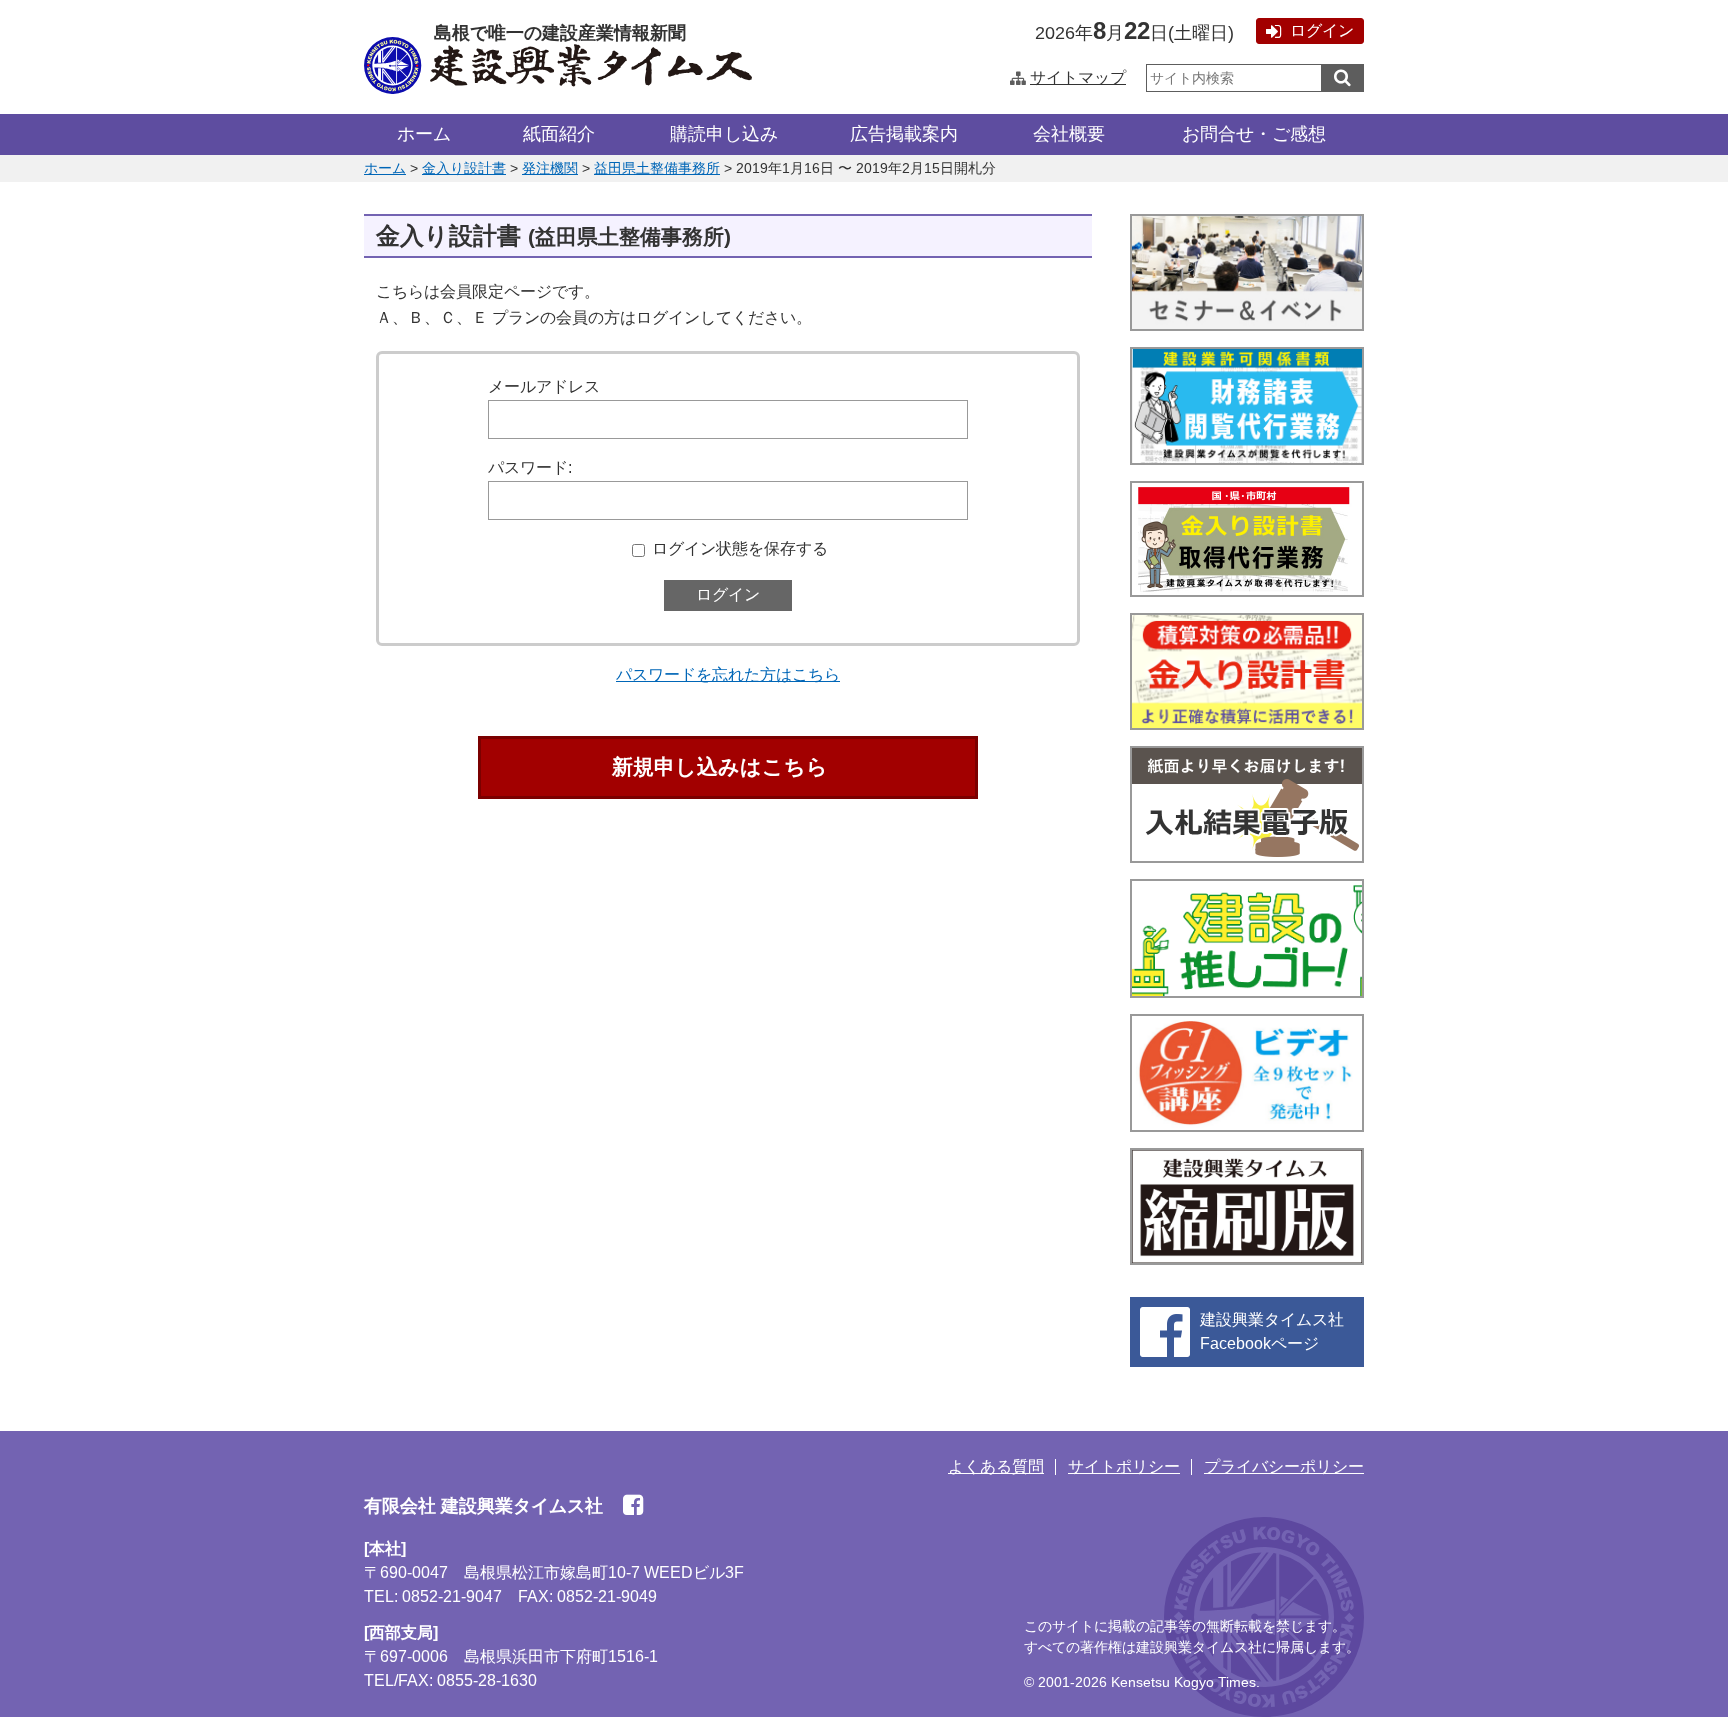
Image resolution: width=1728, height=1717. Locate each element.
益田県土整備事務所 (657, 168)
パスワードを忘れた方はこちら (728, 674)
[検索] (1342, 78)
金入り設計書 (464, 168)
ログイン (1322, 30)
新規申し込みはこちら (720, 766)
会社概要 (1069, 134)
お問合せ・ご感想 (1254, 134)
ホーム (424, 134)
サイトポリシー (1124, 1466)
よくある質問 (996, 1466)
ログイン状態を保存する (740, 548)
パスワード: (530, 467)
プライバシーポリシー (1284, 1466)
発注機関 (550, 168)
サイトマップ (1078, 77)
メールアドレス (544, 386)
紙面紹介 (559, 134)
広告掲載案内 (904, 134)
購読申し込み (724, 134)
